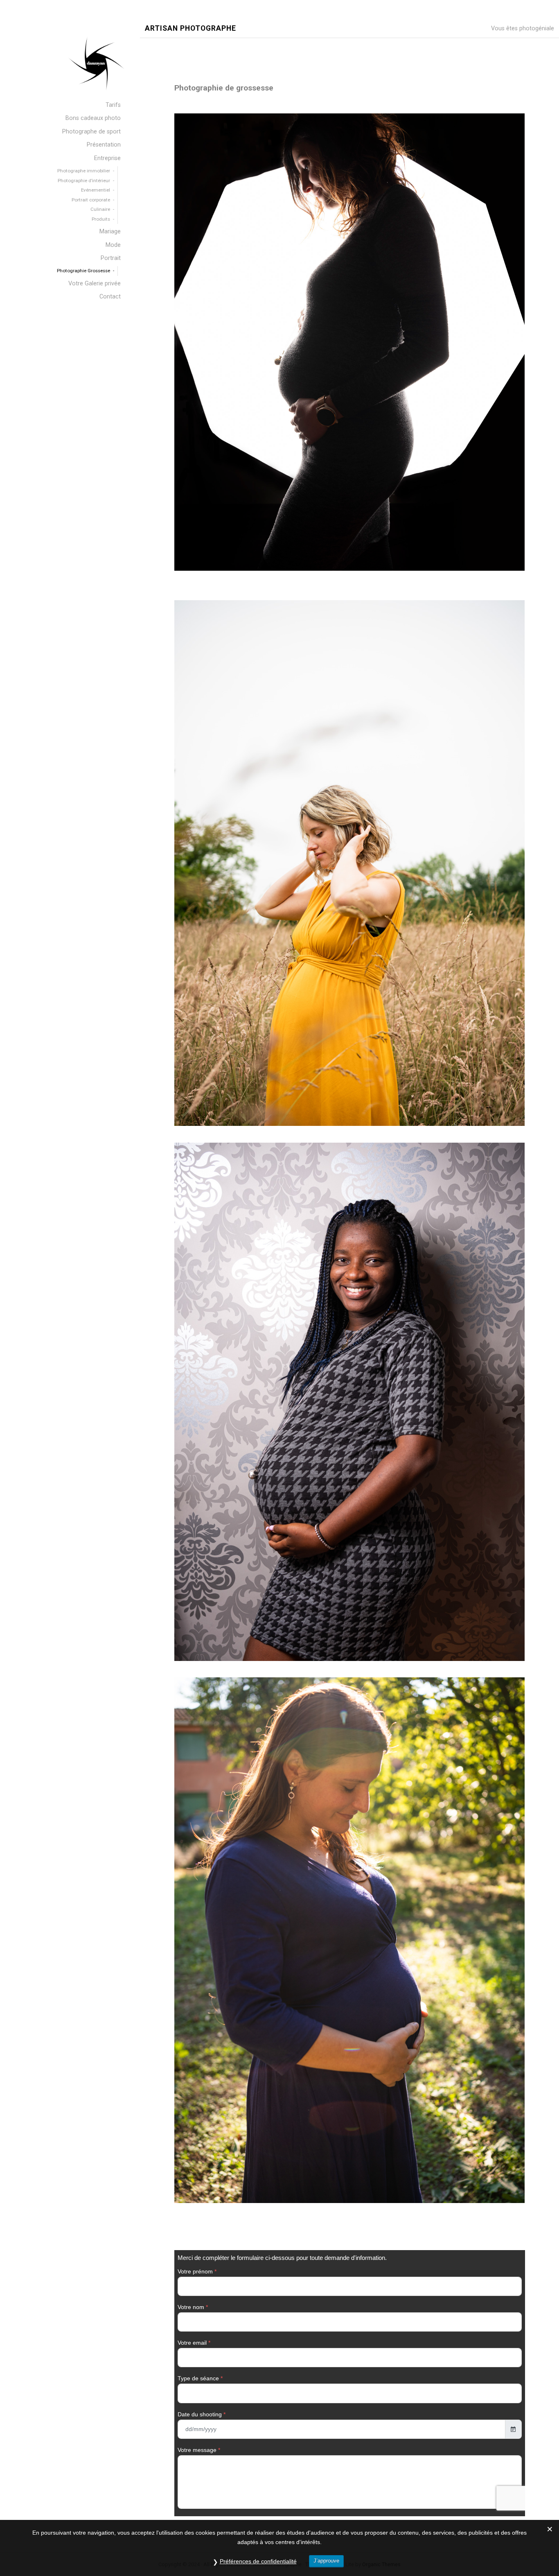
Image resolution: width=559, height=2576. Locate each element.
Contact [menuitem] (110, 297)
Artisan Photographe (190, 28)
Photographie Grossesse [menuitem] (83, 271)
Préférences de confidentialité (258, 2561)
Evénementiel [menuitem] (96, 190)
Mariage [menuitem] (110, 232)
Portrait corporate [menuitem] (91, 200)
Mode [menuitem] (113, 245)
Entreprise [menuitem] (107, 158)
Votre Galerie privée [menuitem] (95, 284)
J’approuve (326, 2561)
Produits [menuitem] (101, 219)
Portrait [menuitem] (111, 258)
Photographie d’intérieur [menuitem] (84, 181)
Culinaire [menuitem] (100, 209)
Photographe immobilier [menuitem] (84, 171)
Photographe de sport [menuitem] (91, 132)
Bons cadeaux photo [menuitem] (93, 118)
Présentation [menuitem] (104, 145)
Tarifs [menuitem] (113, 105)
